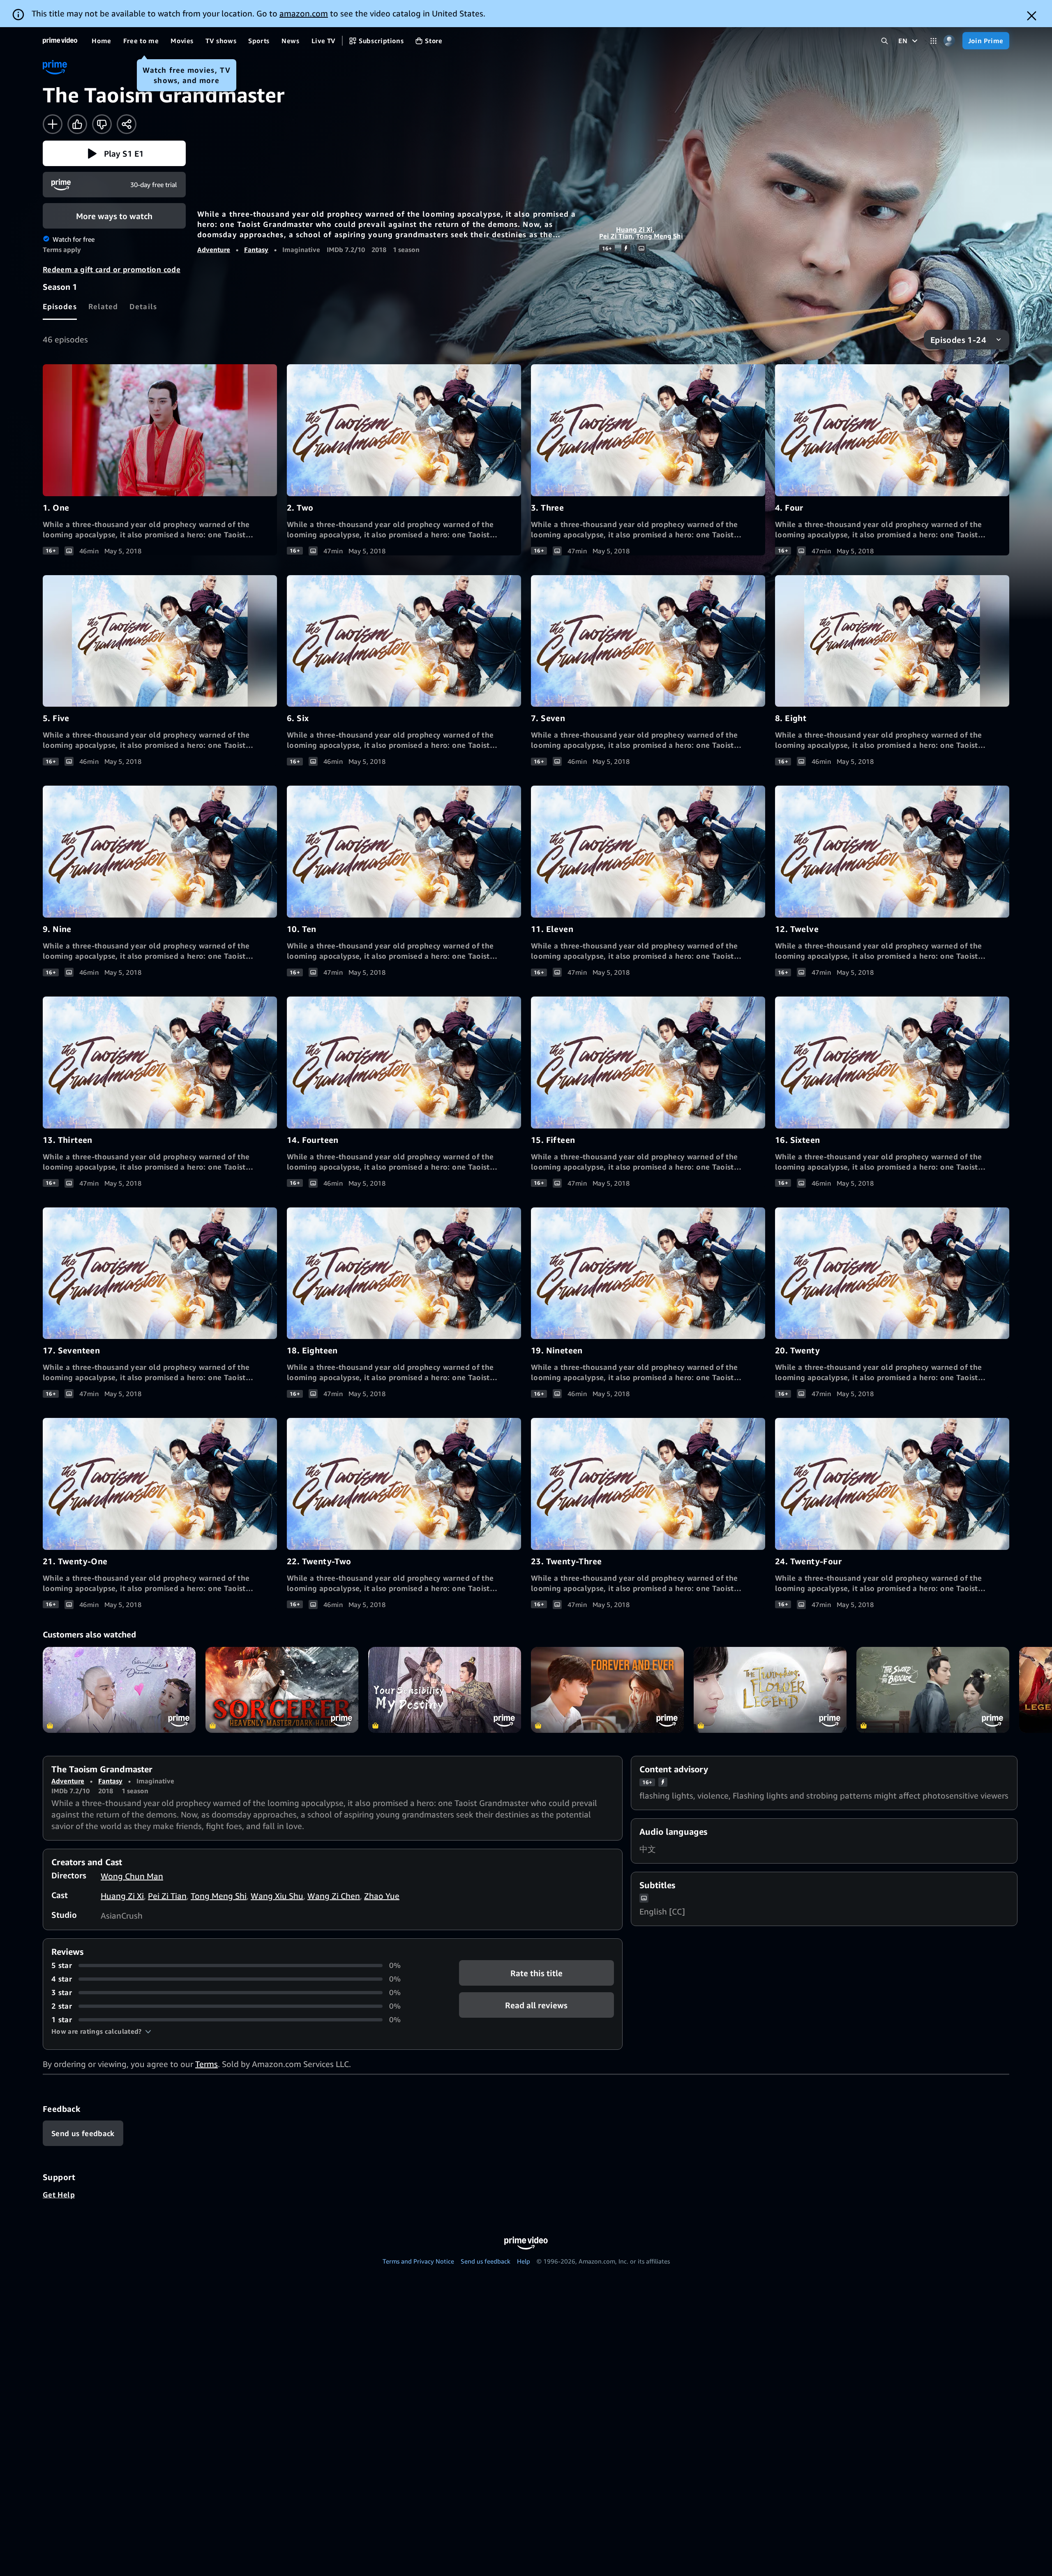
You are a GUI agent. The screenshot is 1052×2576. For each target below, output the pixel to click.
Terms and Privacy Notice (418, 2261)
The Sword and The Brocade (933, 1690)
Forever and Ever (607, 1690)
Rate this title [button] (536, 1973)
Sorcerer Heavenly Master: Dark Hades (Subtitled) (282, 1690)
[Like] (77, 124)
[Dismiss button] (1032, 16)
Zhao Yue (382, 1896)
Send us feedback (486, 2261)
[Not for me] (102, 124)
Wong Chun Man (132, 1876)
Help (524, 2261)
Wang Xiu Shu (277, 1896)
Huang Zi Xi (634, 229)
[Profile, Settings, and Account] (949, 41)
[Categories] (933, 41)
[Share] (127, 124)
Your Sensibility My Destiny (445, 1690)
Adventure (214, 250)
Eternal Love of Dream (119, 1690)
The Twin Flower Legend (770, 1690)
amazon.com (304, 13)
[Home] (60, 41)
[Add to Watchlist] (53, 124)
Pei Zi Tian (616, 236)
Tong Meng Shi (660, 236)
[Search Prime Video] (885, 41)
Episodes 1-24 (958, 340)
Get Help (59, 2194)
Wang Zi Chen (334, 1896)
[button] (114, 153)
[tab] (60, 306)
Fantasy (256, 250)
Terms (206, 2064)
